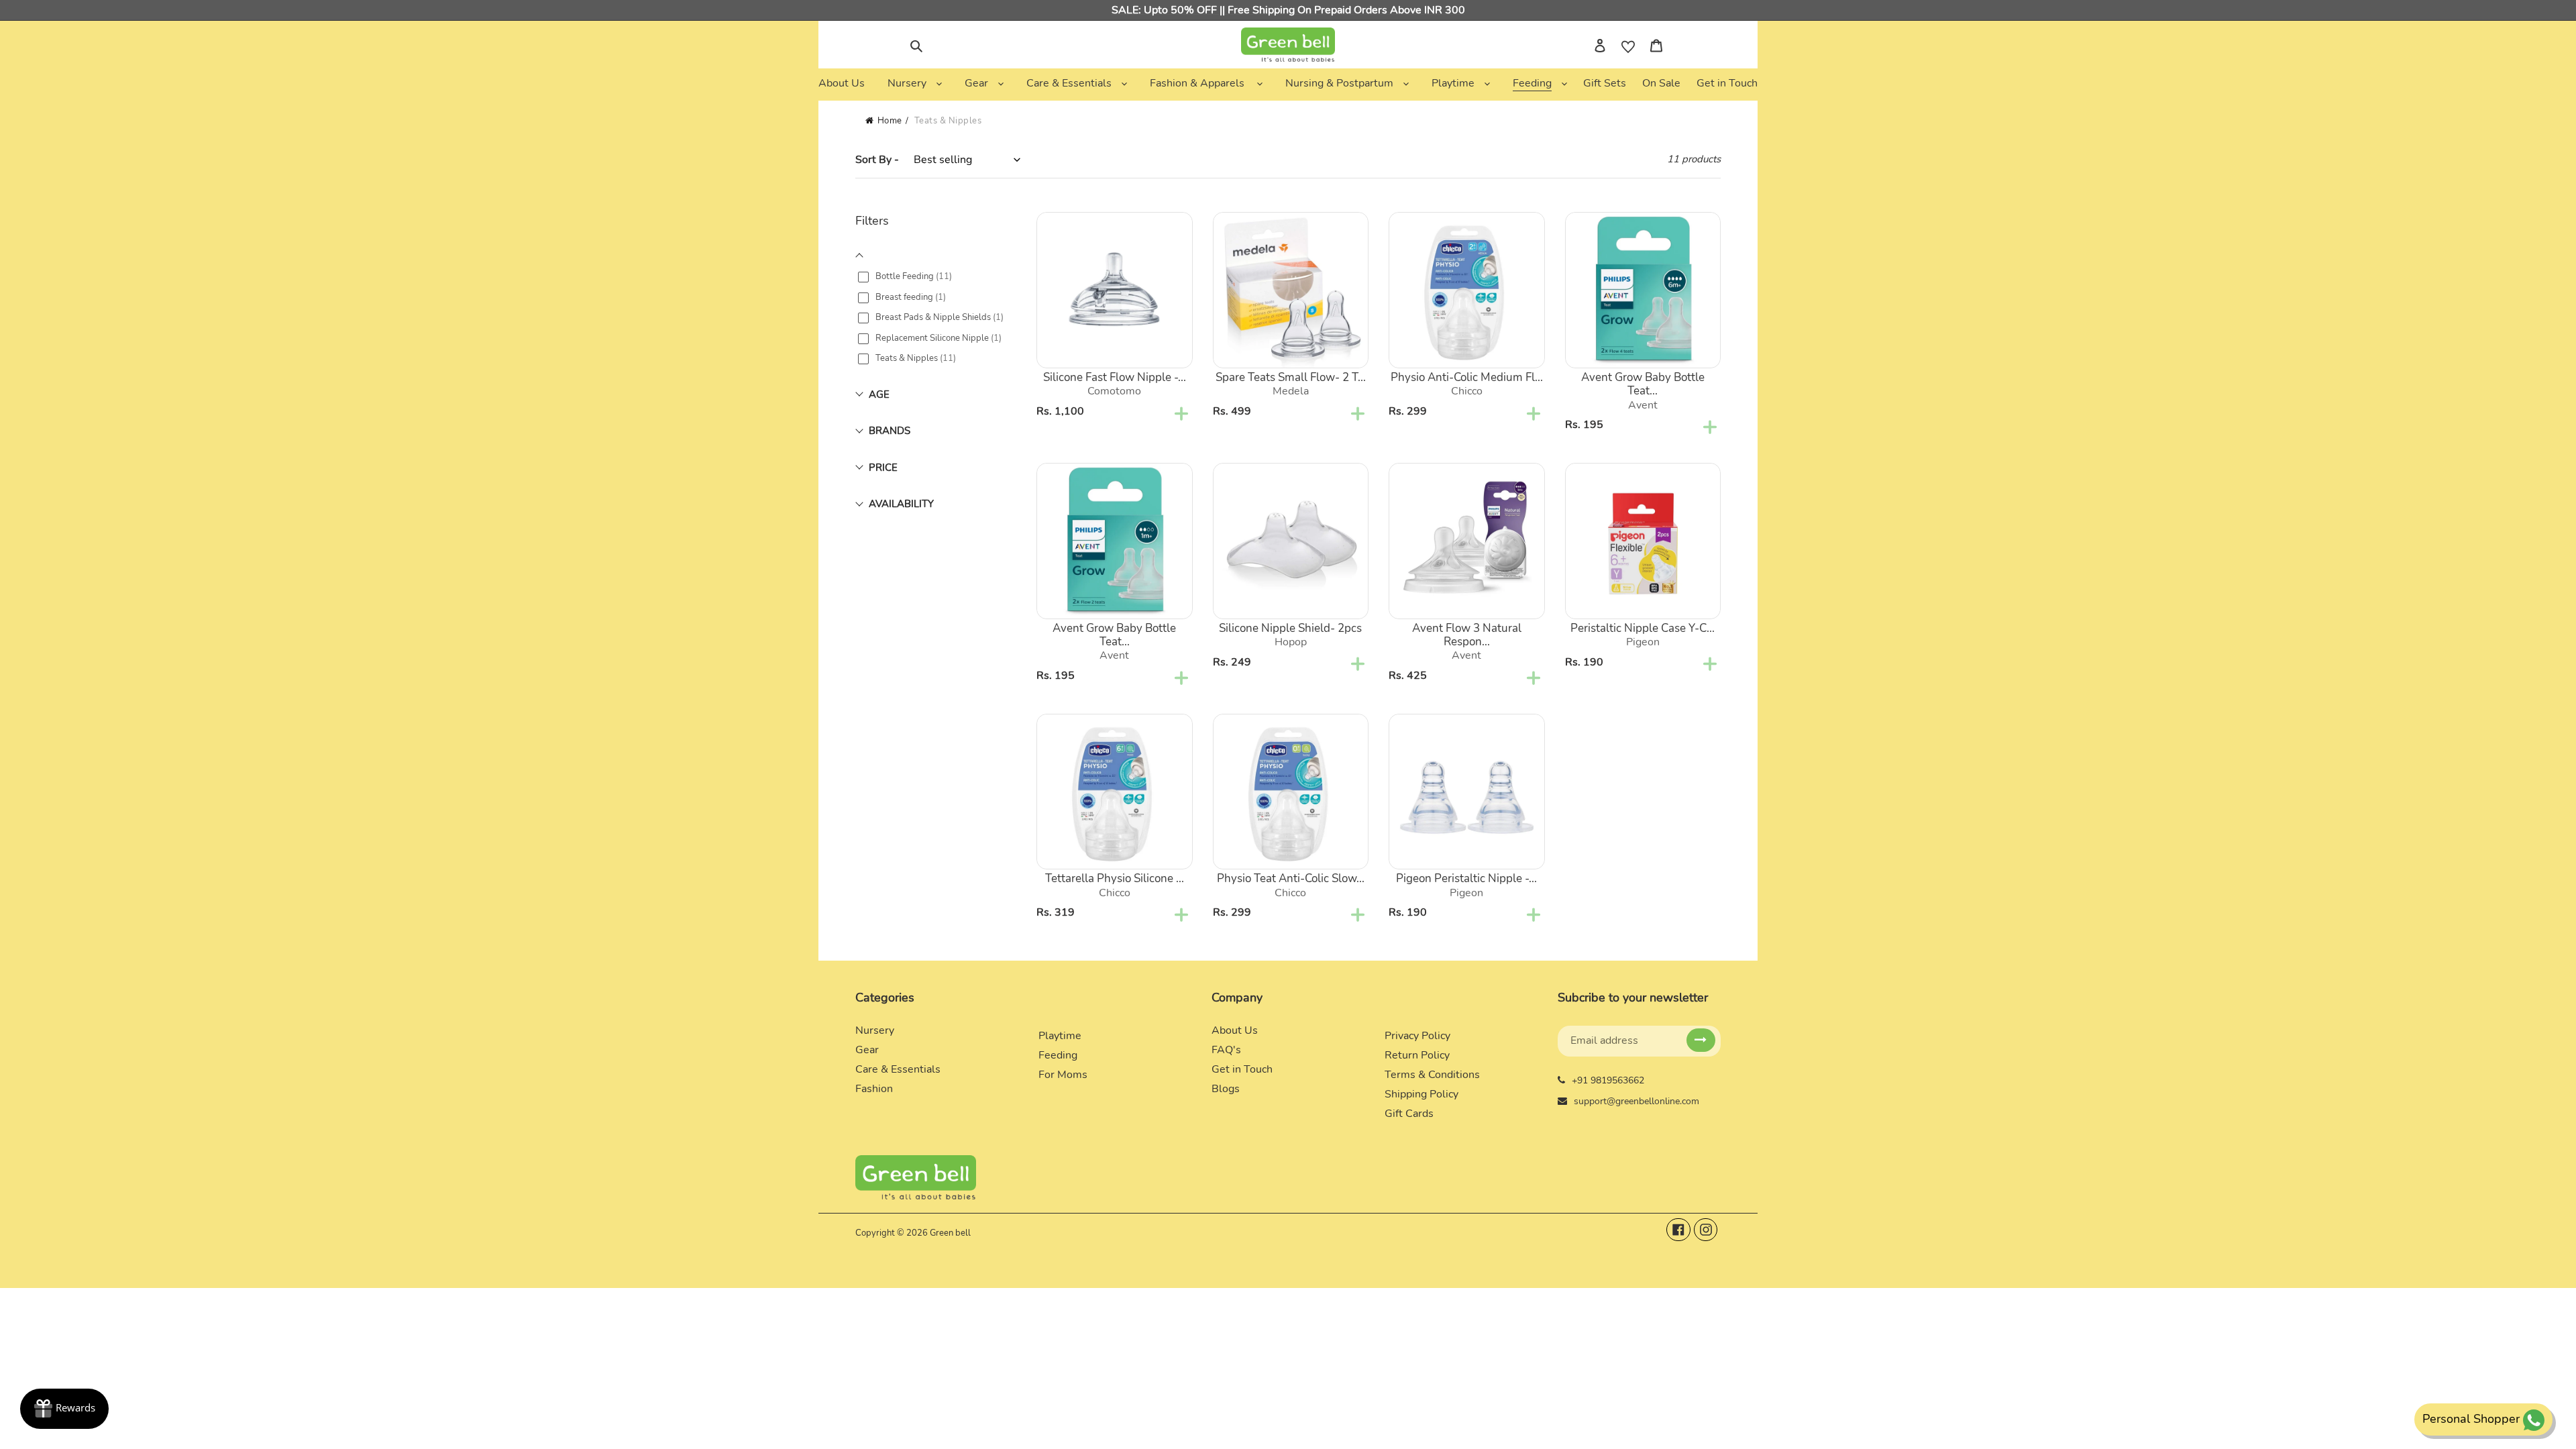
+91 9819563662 (1608, 1080)
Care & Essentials (898, 1069)
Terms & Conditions (1432, 1075)
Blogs (1226, 1089)
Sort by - (877, 160)
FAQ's (1226, 1050)
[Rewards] (64, 1409)
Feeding (1058, 1055)
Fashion (874, 1089)
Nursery (875, 1030)
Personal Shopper (2471, 1419)
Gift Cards (1409, 1114)
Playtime (1060, 1036)
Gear (867, 1050)
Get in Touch (1242, 1069)
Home (890, 121)
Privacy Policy (1417, 1036)
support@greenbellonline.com (1636, 1101)
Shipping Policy (1421, 1094)
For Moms (1063, 1075)
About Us (1235, 1030)
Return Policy (1417, 1055)
